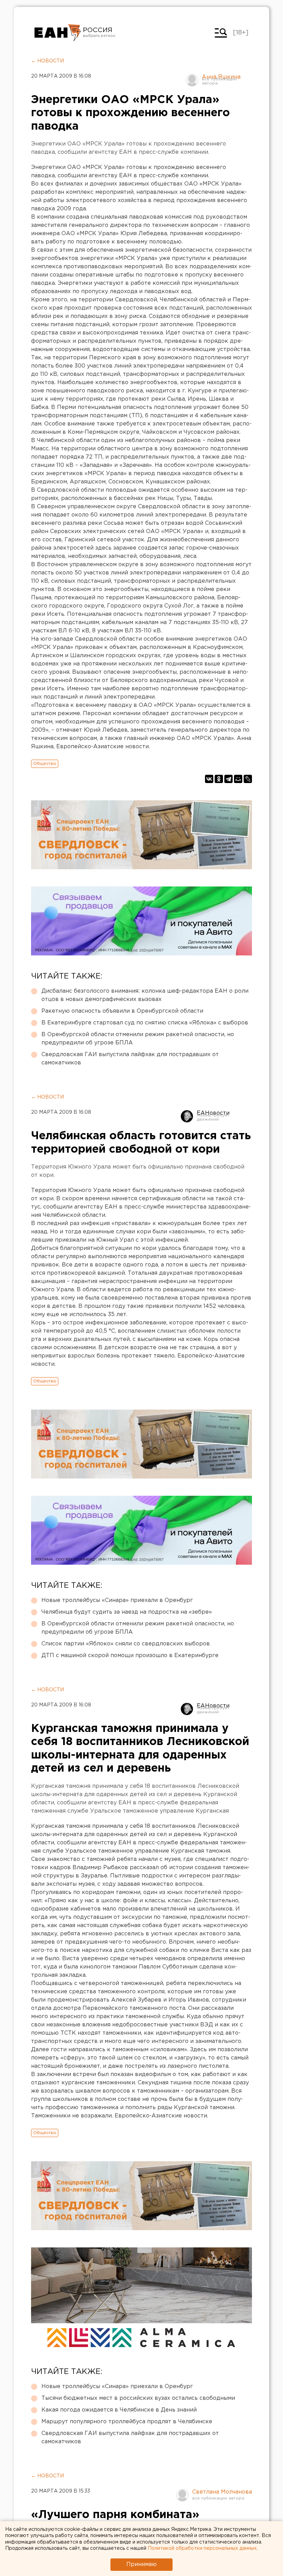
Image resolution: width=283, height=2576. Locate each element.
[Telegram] (228, 779)
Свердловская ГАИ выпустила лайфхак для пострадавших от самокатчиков (130, 1059)
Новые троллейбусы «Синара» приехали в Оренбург (117, 1600)
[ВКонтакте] (209, 779)
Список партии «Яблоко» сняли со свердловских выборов (126, 1644)
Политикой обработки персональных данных (202, 2548)
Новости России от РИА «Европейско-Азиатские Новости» (58, 33)
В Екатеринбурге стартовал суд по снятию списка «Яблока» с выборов (145, 1023)
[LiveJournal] (248, 779)
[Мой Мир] (238, 779)
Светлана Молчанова (222, 2492)
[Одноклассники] (219, 779)
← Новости (47, 61)
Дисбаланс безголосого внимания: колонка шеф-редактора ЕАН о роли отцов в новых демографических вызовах (145, 995)
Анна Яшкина (221, 77)
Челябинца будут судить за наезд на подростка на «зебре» (127, 1612)
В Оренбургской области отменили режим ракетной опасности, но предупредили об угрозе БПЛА (138, 1039)
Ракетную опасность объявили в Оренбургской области (122, 1011)
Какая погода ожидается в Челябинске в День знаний (119, 2410)
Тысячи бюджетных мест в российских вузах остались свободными (138, 2398)
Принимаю (141, 2564)
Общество (45, 764)
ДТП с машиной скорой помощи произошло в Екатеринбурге (130, 1656)
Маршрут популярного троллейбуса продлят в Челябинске (127, 2422)
